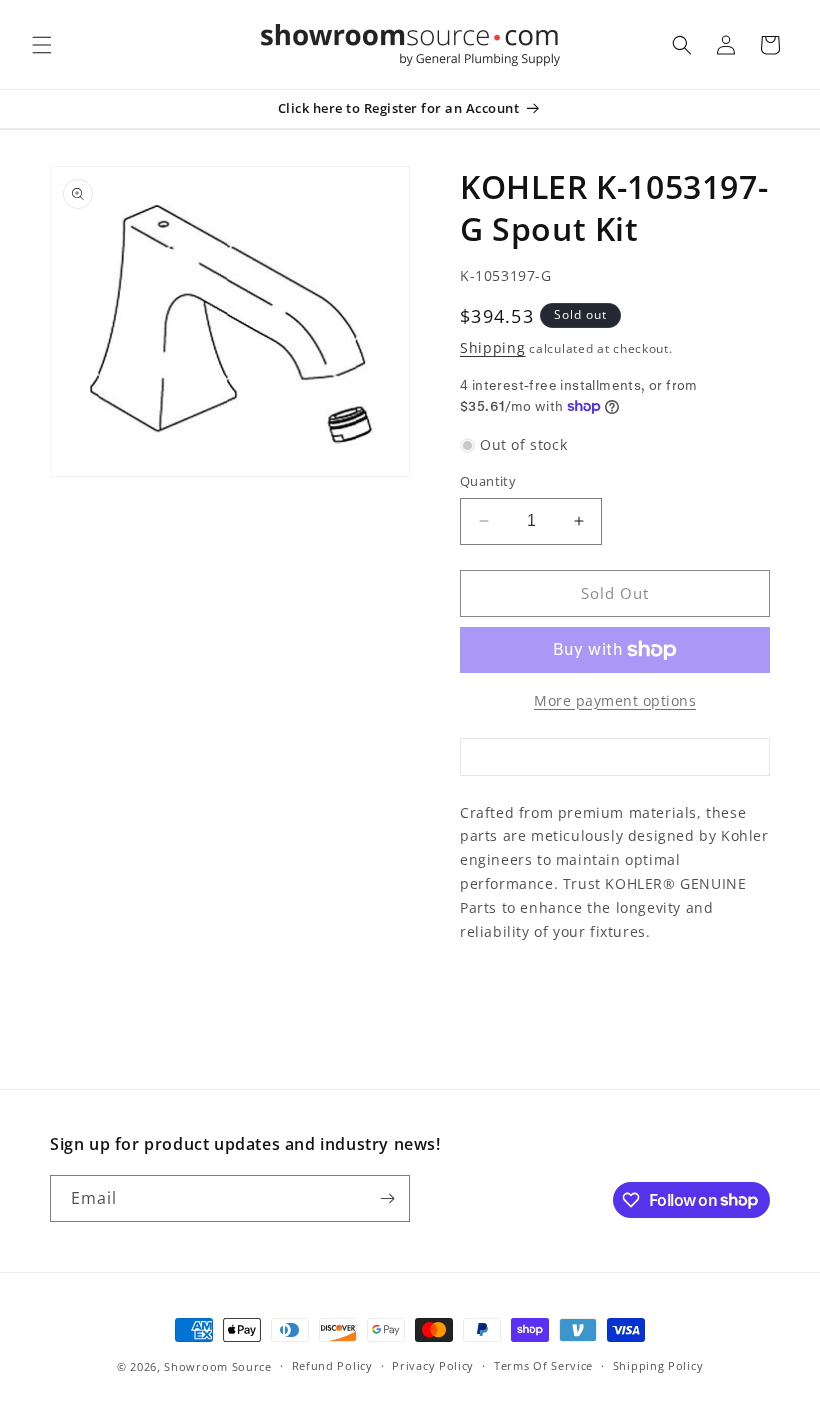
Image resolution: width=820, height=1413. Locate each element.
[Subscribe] (387, 1198)
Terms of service (543, 1365)
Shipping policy (658, 1365)
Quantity (488, 481)
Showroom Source (218, 1366)
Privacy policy (433, 1365)
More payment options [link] (615, 700)
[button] (42, 45)
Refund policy (332, 1365)
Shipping (493, 347)
